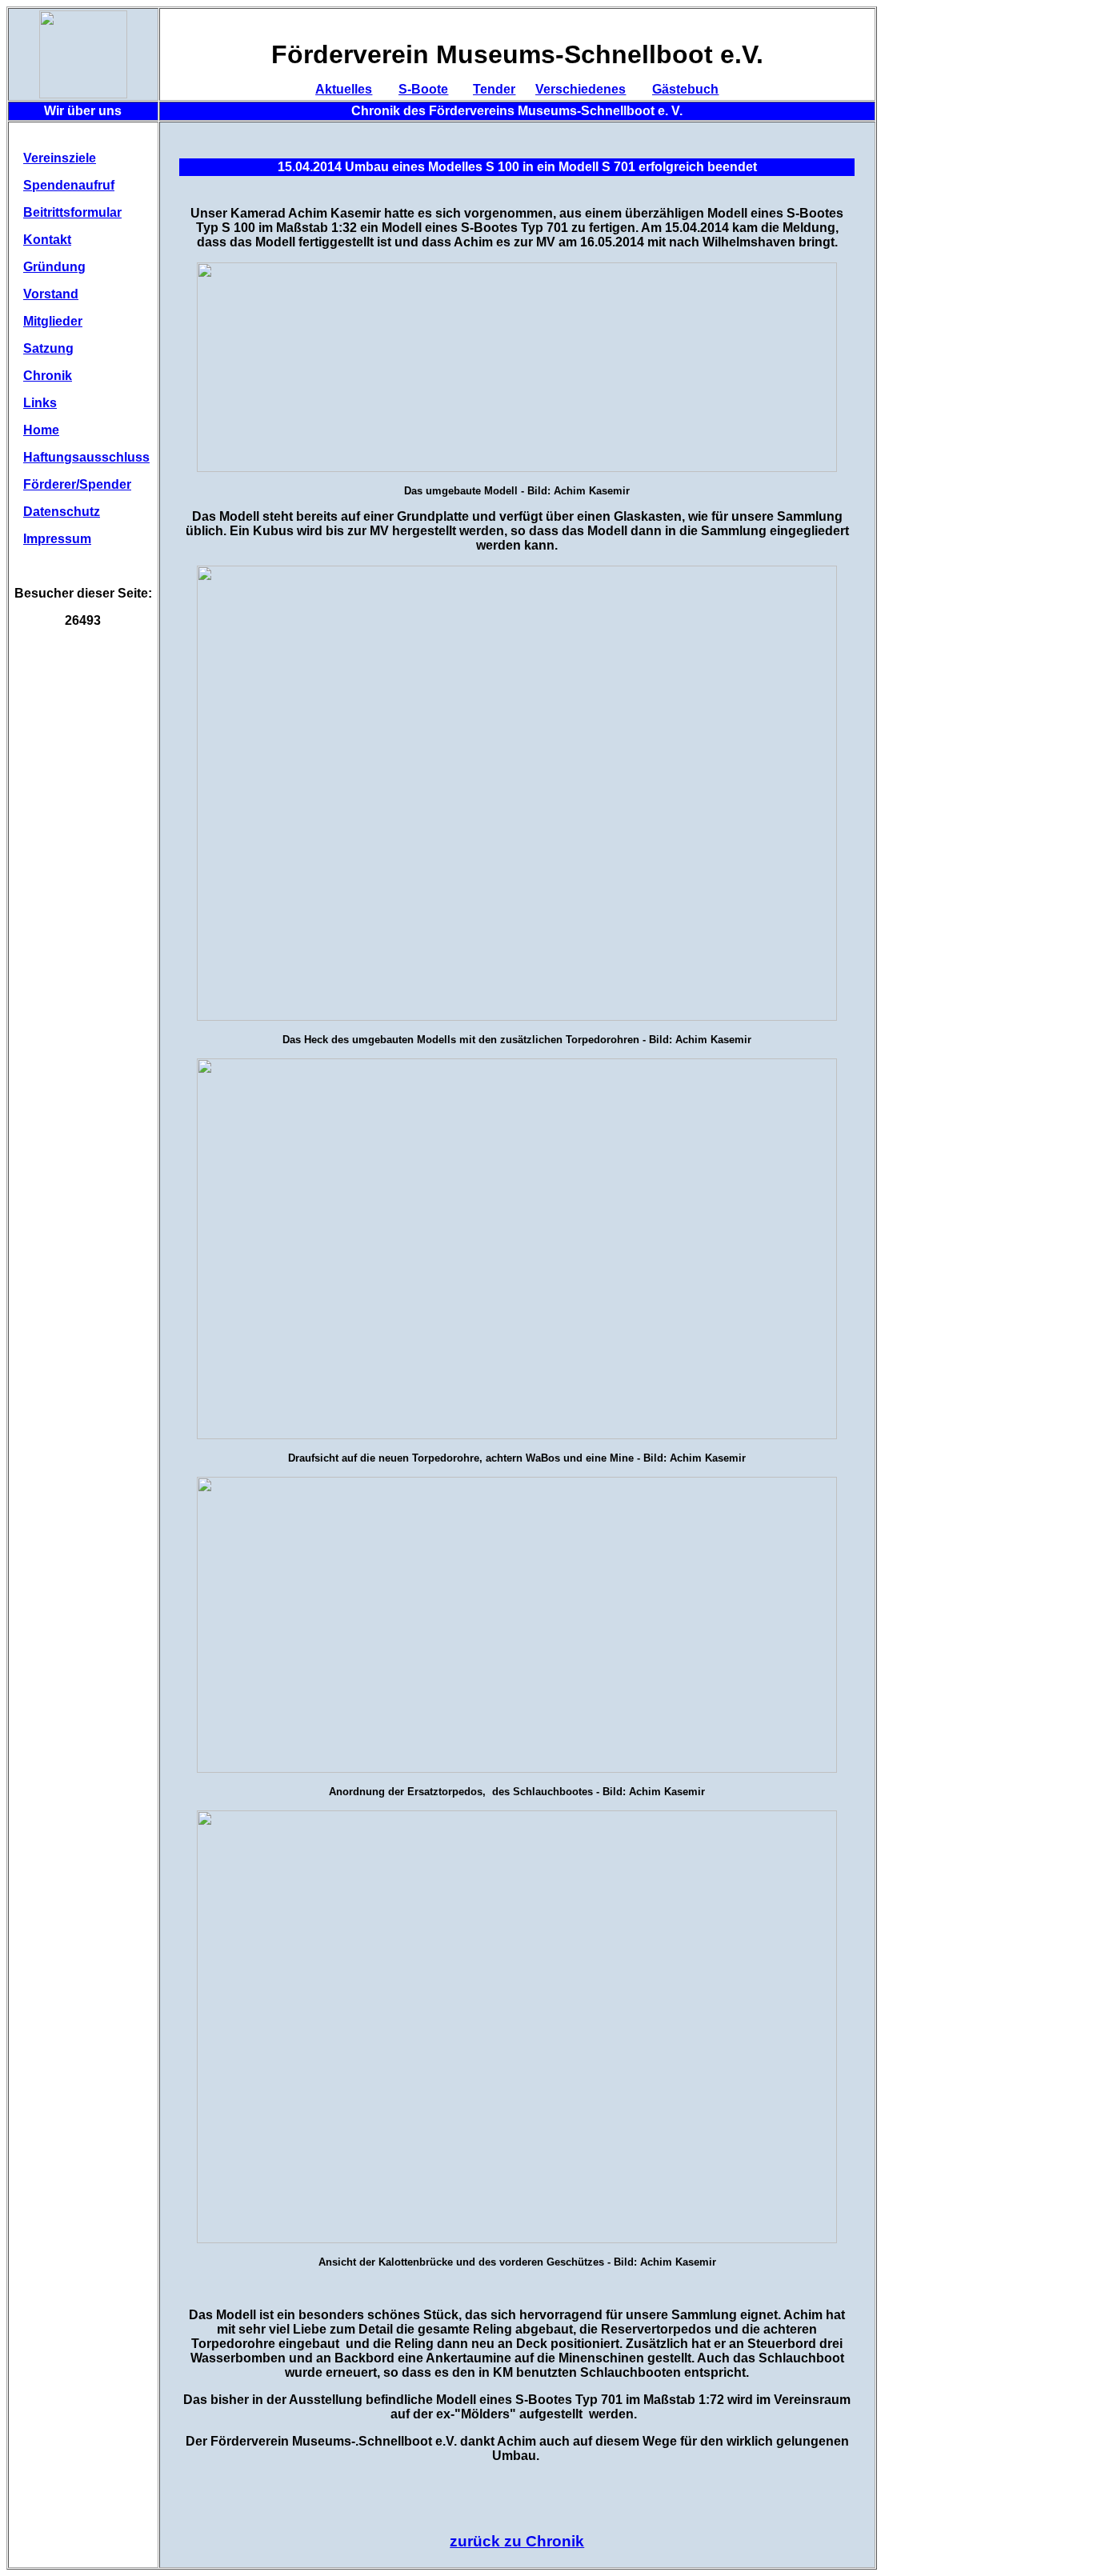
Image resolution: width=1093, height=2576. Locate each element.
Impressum (57, 539)
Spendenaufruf (69, 185)
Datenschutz (62, 512)
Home (41, 430)
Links (40, 403)
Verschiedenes (581, 89)
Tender (494, 89)
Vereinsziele (60, 158)
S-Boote (423, 89)
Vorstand (51, 294)
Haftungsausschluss (86, 457)
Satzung (48, 348)
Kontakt (47, 240)
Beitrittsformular (72, 212)
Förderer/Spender (77, 484)
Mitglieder (53, 321)
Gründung (54, 267)
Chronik (48, 376)
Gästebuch (685, 89)
